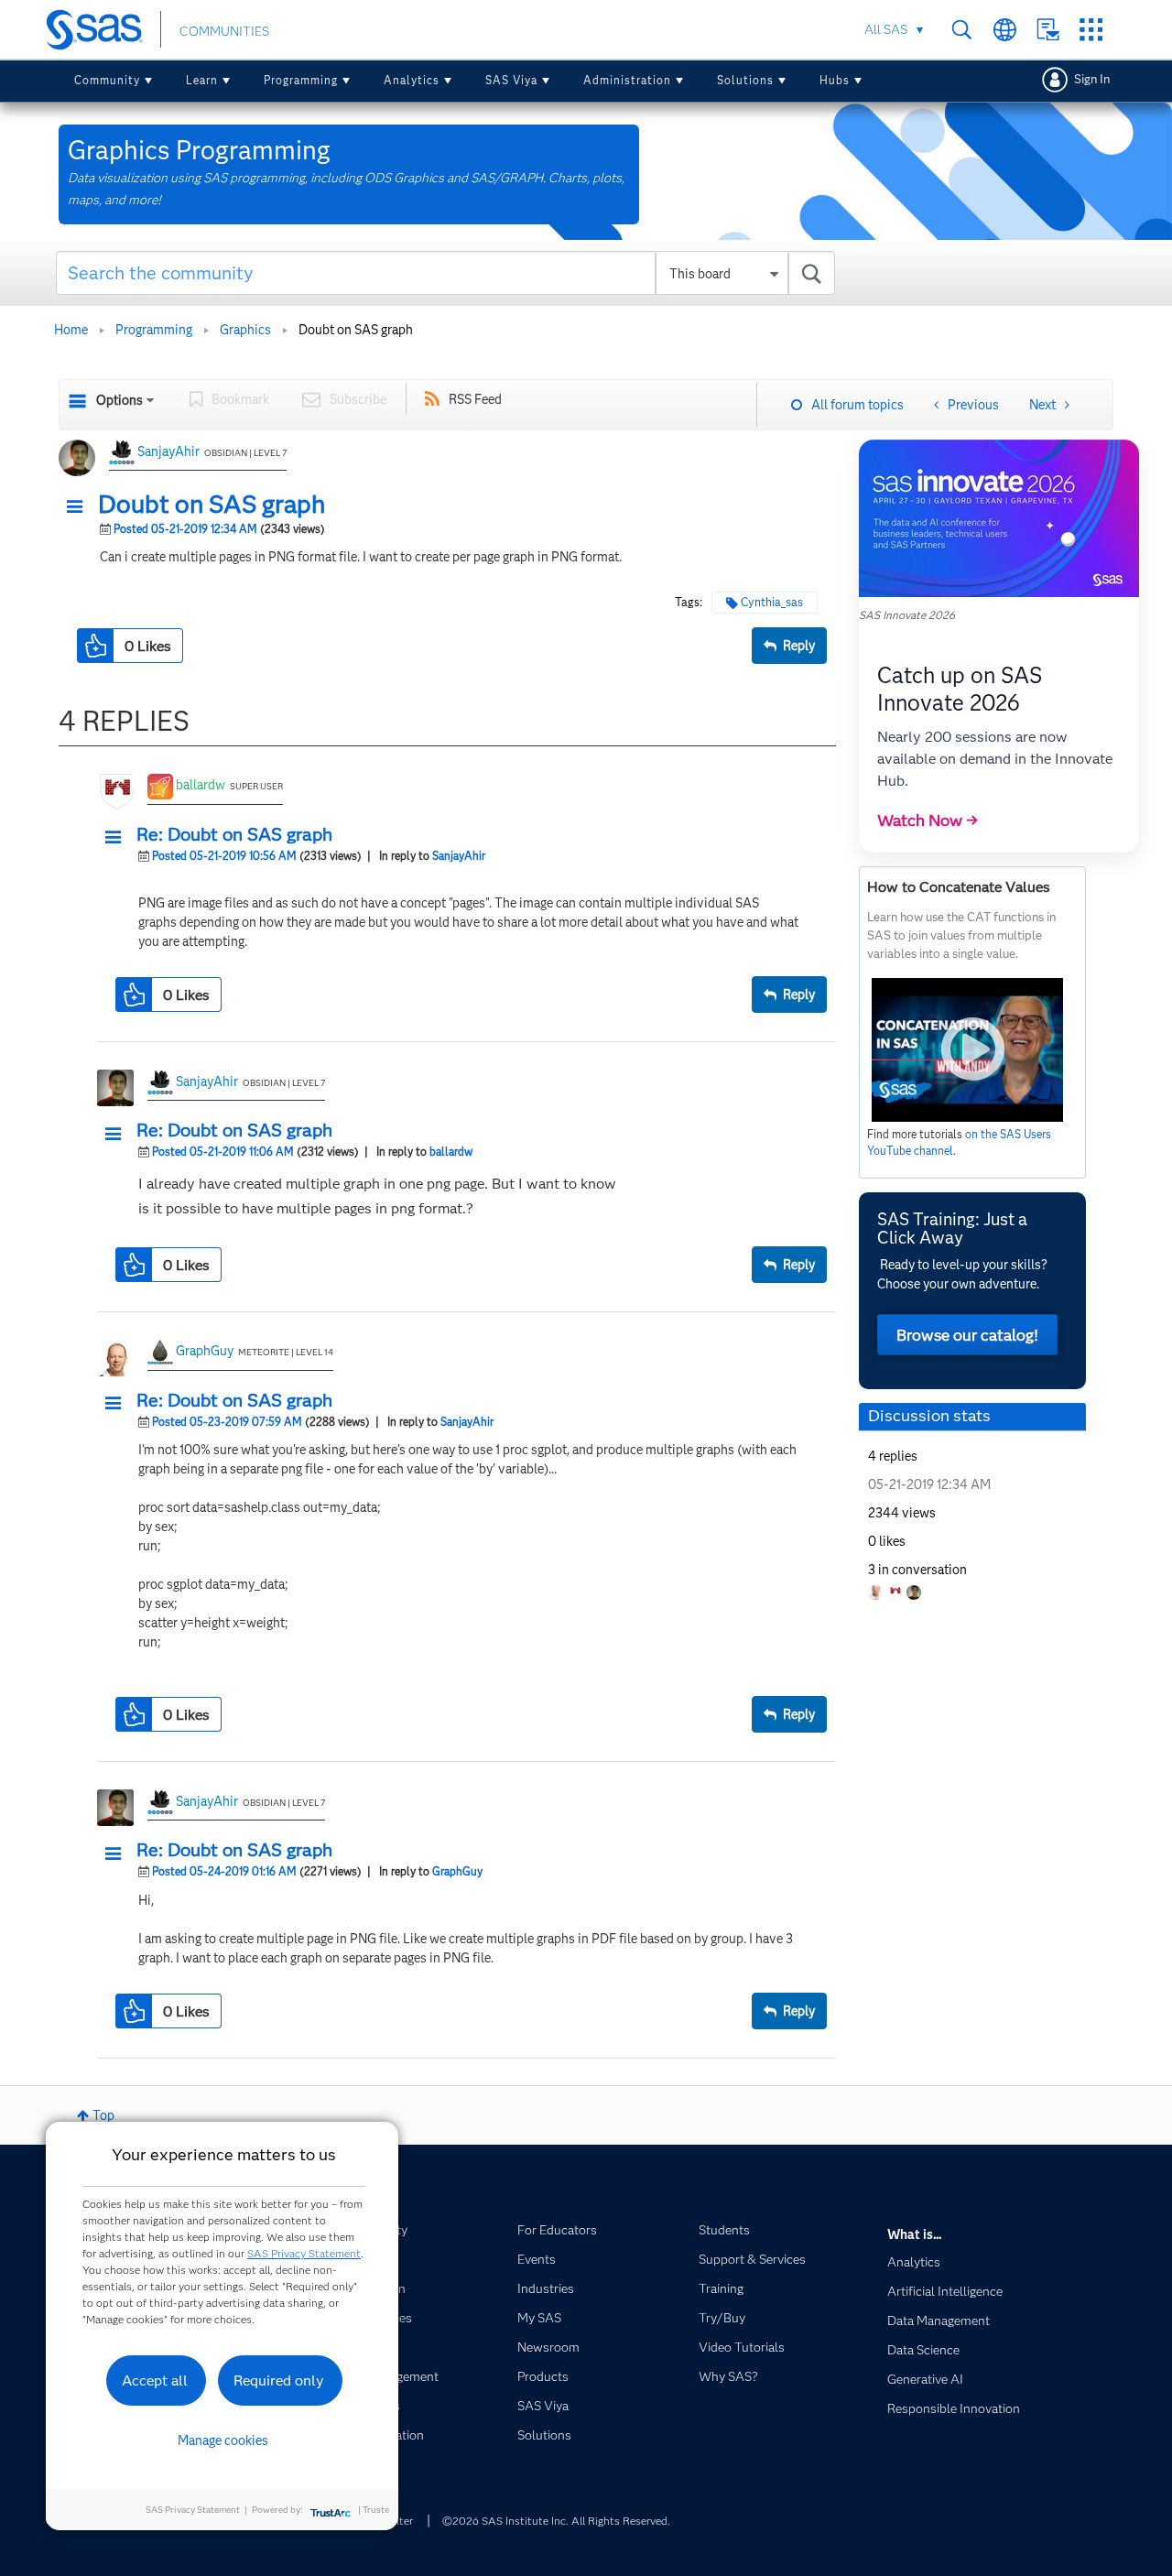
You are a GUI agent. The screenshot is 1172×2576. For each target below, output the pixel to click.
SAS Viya (511, 80)
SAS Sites (1091, 30)
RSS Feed (475, 399)
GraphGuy (205, 1351)
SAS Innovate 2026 (907, 615)
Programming (301, 80)
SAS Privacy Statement (304, 2253)
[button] (80, 507)
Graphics (245, 330)
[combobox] (445, 273)
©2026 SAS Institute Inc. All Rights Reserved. (556, 2521)
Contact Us (1048, 30)
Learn (202, 80)
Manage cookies (223, 2440)
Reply (799, 646)
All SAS (886, 29)
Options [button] (119, 400)
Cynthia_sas (772, 602)
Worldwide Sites (1005, 30)
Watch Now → (928, 821)
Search (962, 30)
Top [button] (103, 2115)
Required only (279, 2380)
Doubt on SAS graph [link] (356, 330)
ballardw (201, 785)
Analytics (412, 80)
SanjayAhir (168, 451)
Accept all (155, 2380)
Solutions (745, 80)
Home (71, 330)
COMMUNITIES (224, 31)
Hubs (835, 80)
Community (107, 80)
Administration (627, 80)
